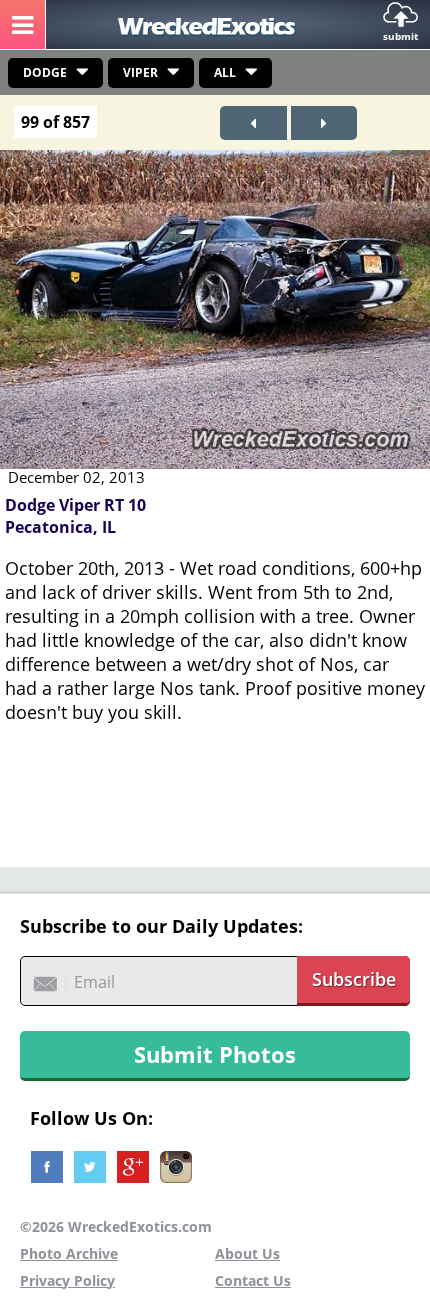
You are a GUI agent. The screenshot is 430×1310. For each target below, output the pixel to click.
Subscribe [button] (354, 979)
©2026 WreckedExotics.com (116, 1226)
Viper (140, 72)
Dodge (45, 72)
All (225, 72)
